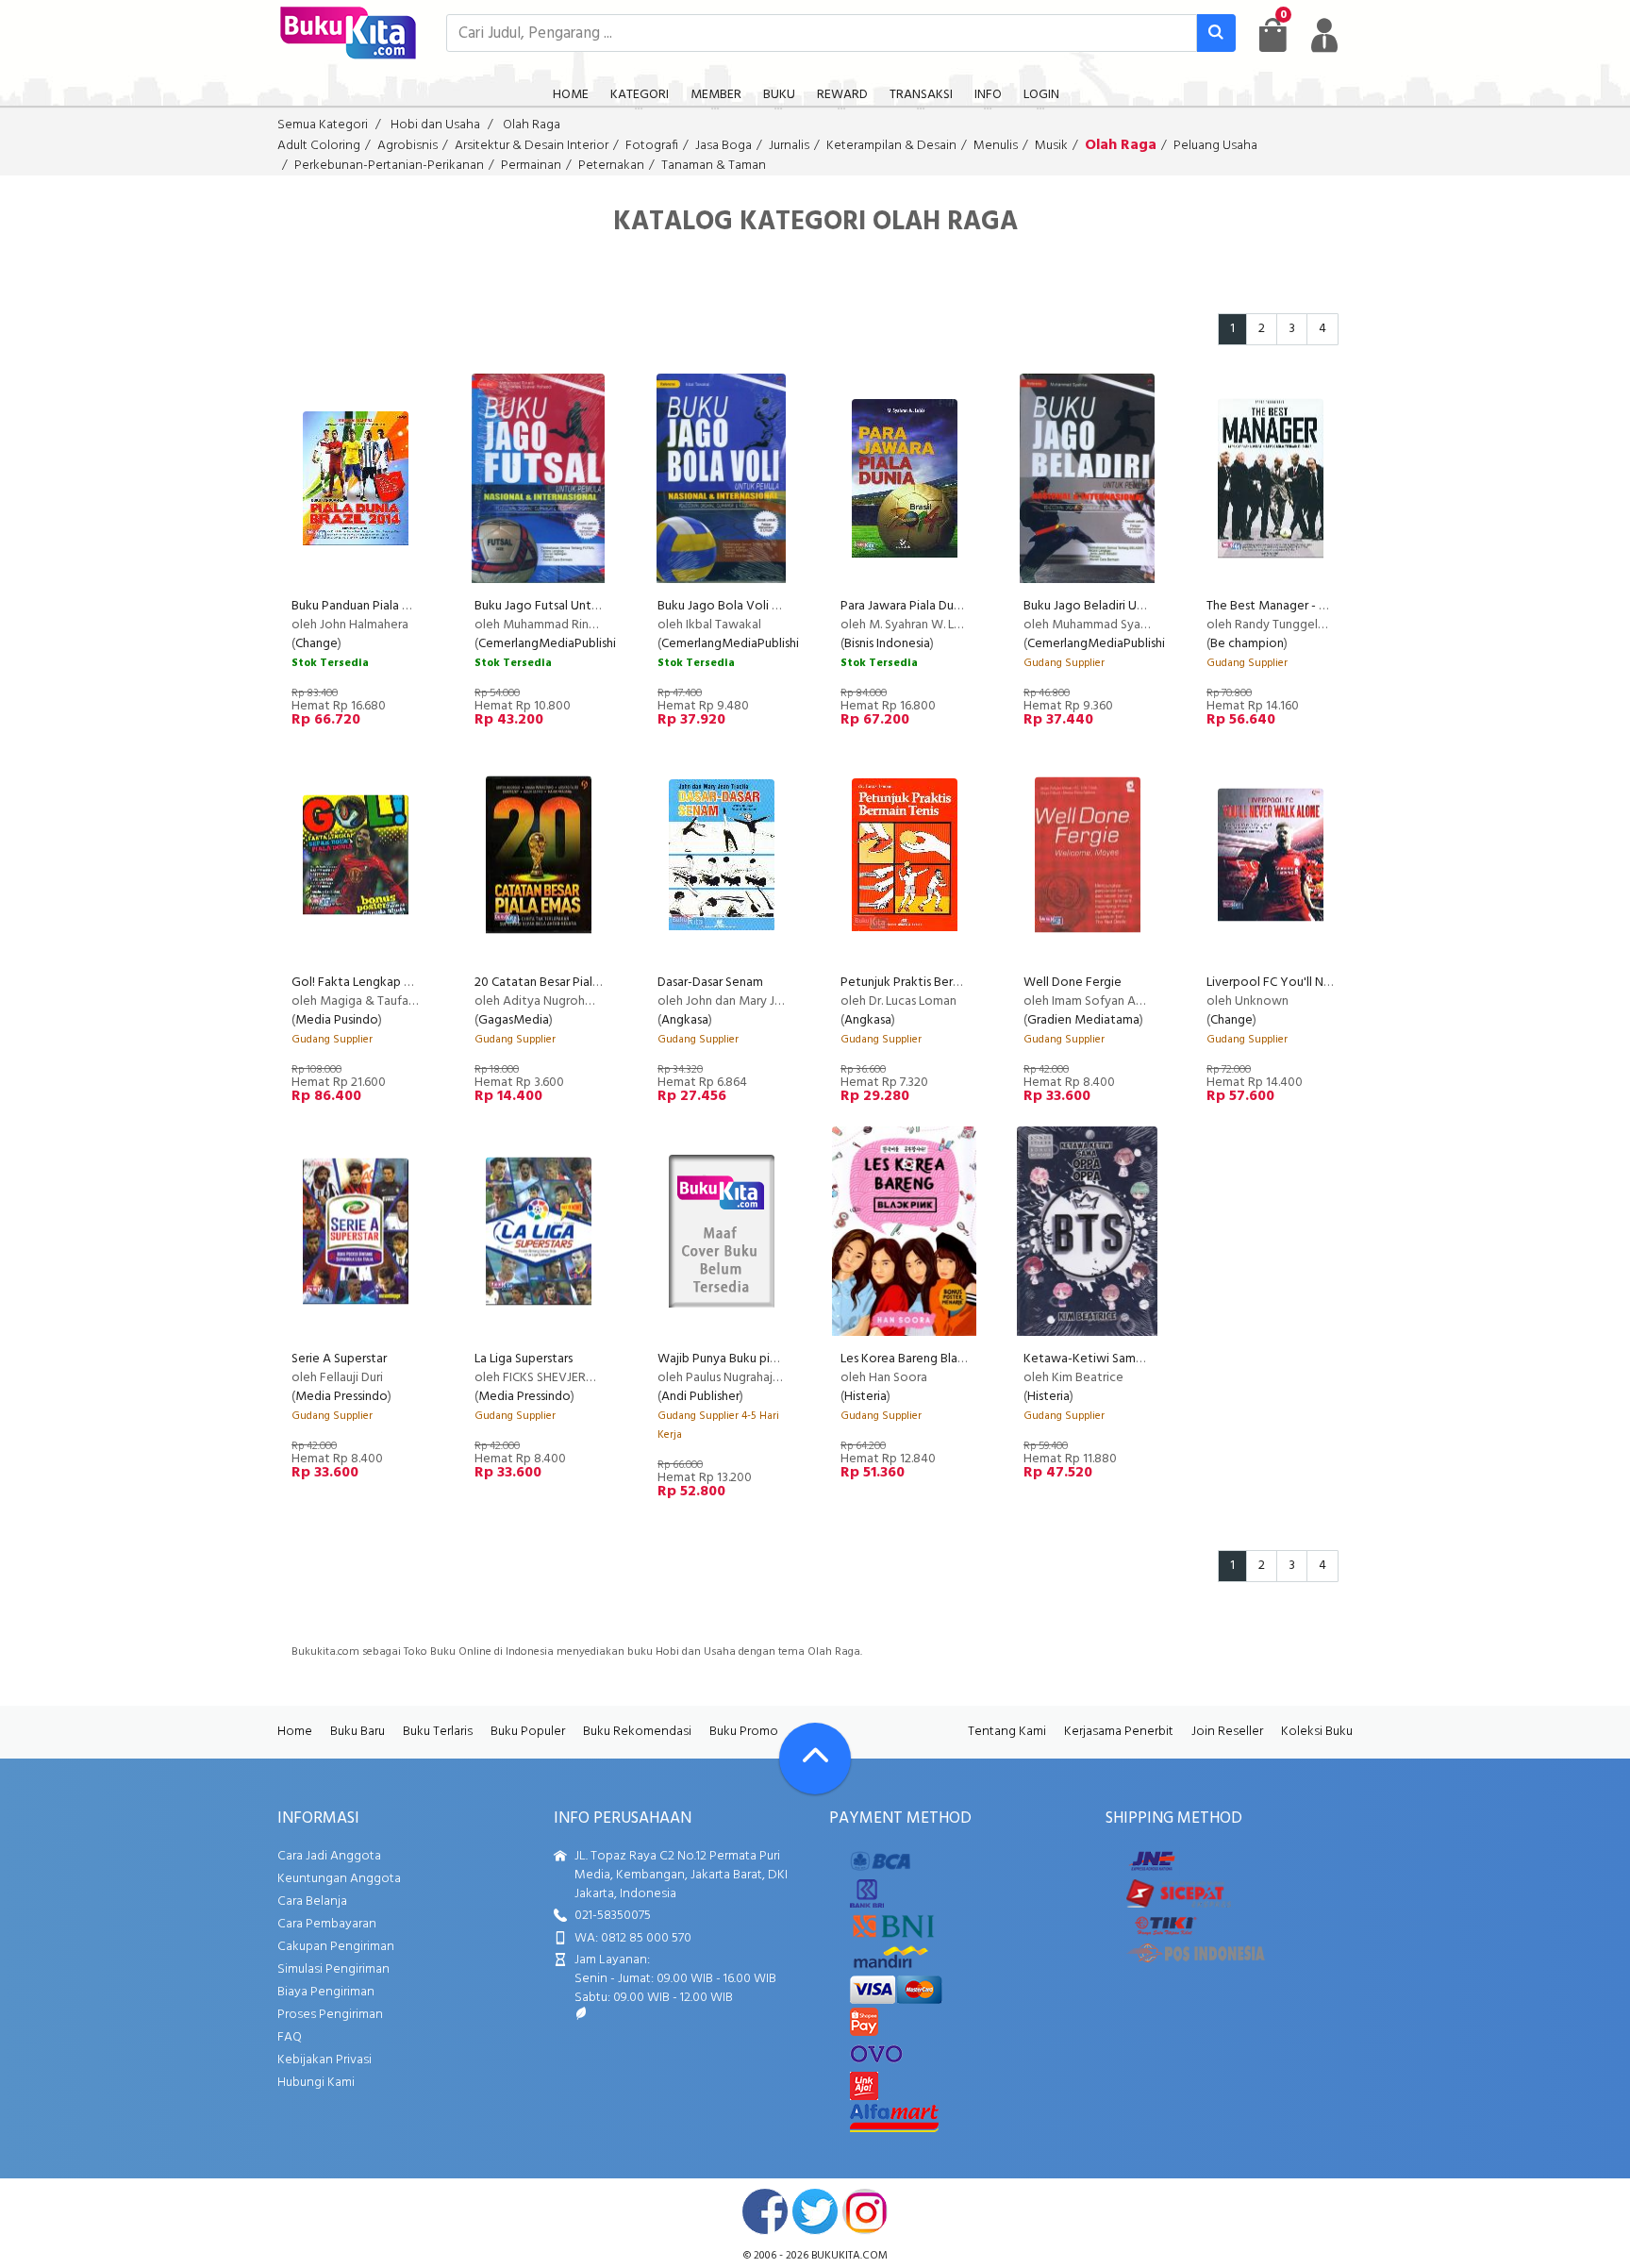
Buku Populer (528, 1732)
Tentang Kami (1007, 1732)
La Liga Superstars (524, 1359)
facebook (765, 2211)
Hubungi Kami (316, 2083)
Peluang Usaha (1215, 146)
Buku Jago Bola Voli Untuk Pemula (754, 606)
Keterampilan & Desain (891, 146)
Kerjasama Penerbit (1119, 1732)
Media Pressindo (341, 1397)
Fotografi (652, 146)
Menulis (996, 146)
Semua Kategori (323, 125)
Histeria (865, 1397)
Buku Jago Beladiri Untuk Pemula (1115, 606)
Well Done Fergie (1073, 983)
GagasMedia (514, 1020)
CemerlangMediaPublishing (554, 644)
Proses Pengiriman (330, 2015)
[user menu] (1324, 35)
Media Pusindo (337, 1020)
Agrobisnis (407, 146)
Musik (1051, 146)
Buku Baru (358, 1732)
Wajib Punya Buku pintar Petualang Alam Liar (782, 1359)
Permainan (531, 166)
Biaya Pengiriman (326, 1992)
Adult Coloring (319, 146)
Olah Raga (532, 125)
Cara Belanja (312, 1901)
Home (295, 1732)
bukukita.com (849, 2256)
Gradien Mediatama (1083, 1020)
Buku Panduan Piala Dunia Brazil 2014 (393, 606)
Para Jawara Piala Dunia (905, 606)
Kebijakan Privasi (324, 2060)
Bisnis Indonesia (887, 644)
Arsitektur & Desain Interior (532, 146)
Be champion (1247, 644)
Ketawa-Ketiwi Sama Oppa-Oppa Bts (1128, 1359)
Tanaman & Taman (714, 166)
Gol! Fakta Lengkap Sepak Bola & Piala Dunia (417, 983)
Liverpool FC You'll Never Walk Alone (1312, 983)
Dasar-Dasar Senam (710, 983)
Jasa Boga (724, 146)
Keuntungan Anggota (339, 1879)
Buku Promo (744, 1732)
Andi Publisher (700, 1397)
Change (316, 644)
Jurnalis (789, 146)
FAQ (290, 2037)
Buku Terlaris (438, 1732)
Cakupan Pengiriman (336, 1947)
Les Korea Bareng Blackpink (917, 1359)
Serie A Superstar (339, 1359)
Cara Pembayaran (327, 1924)
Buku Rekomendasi (637, 1732)
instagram (865, 2211)
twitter (815, 2211)
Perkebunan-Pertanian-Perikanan (389, 166)
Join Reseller (1227, 1732)
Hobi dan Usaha (435, 125)
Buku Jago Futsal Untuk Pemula (562, 606)
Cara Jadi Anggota (329, 1856)
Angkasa (685, 1020)
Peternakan (611, 166)
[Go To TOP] (815, 1759)
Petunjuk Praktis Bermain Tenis (925, 983)
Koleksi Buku (1317, 1732)
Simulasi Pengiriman (333, 1969)
